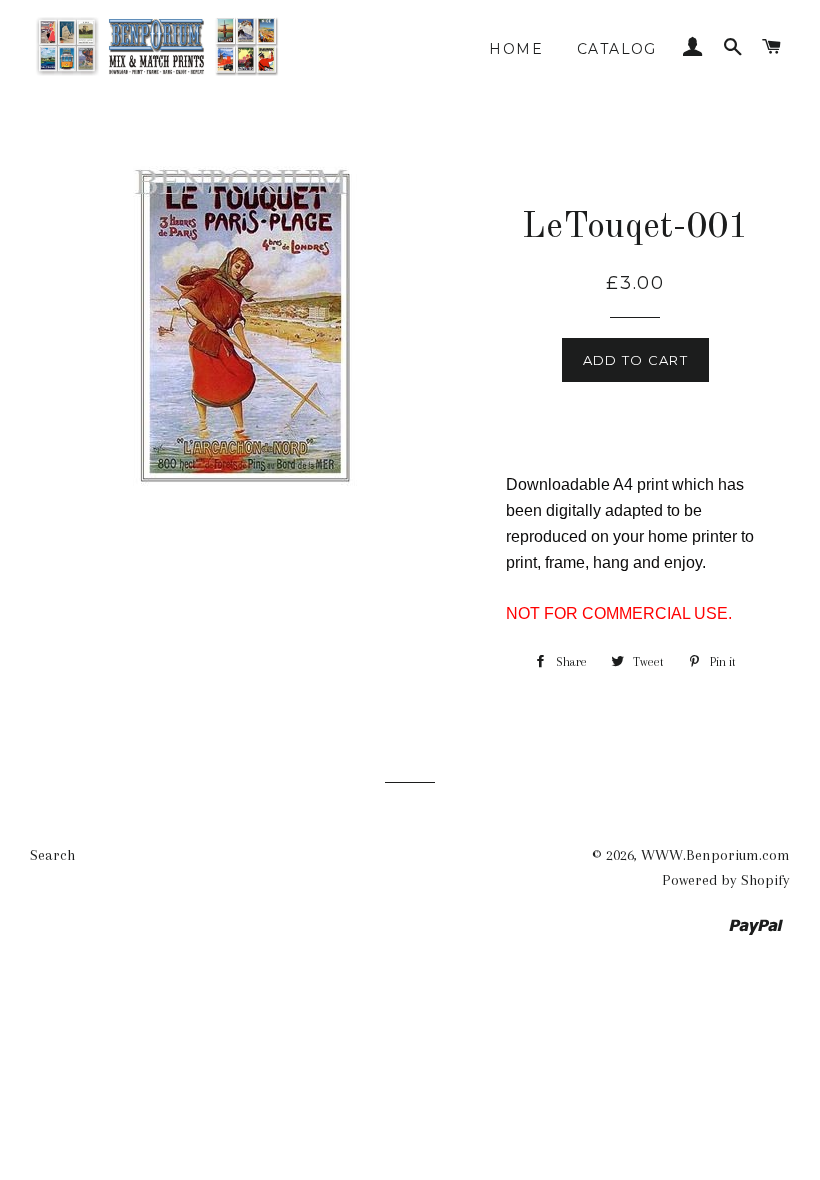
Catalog (617, 49)
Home (516, 49)
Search (52, 855)
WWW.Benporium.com (715, 855)
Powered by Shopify (726, 880)
